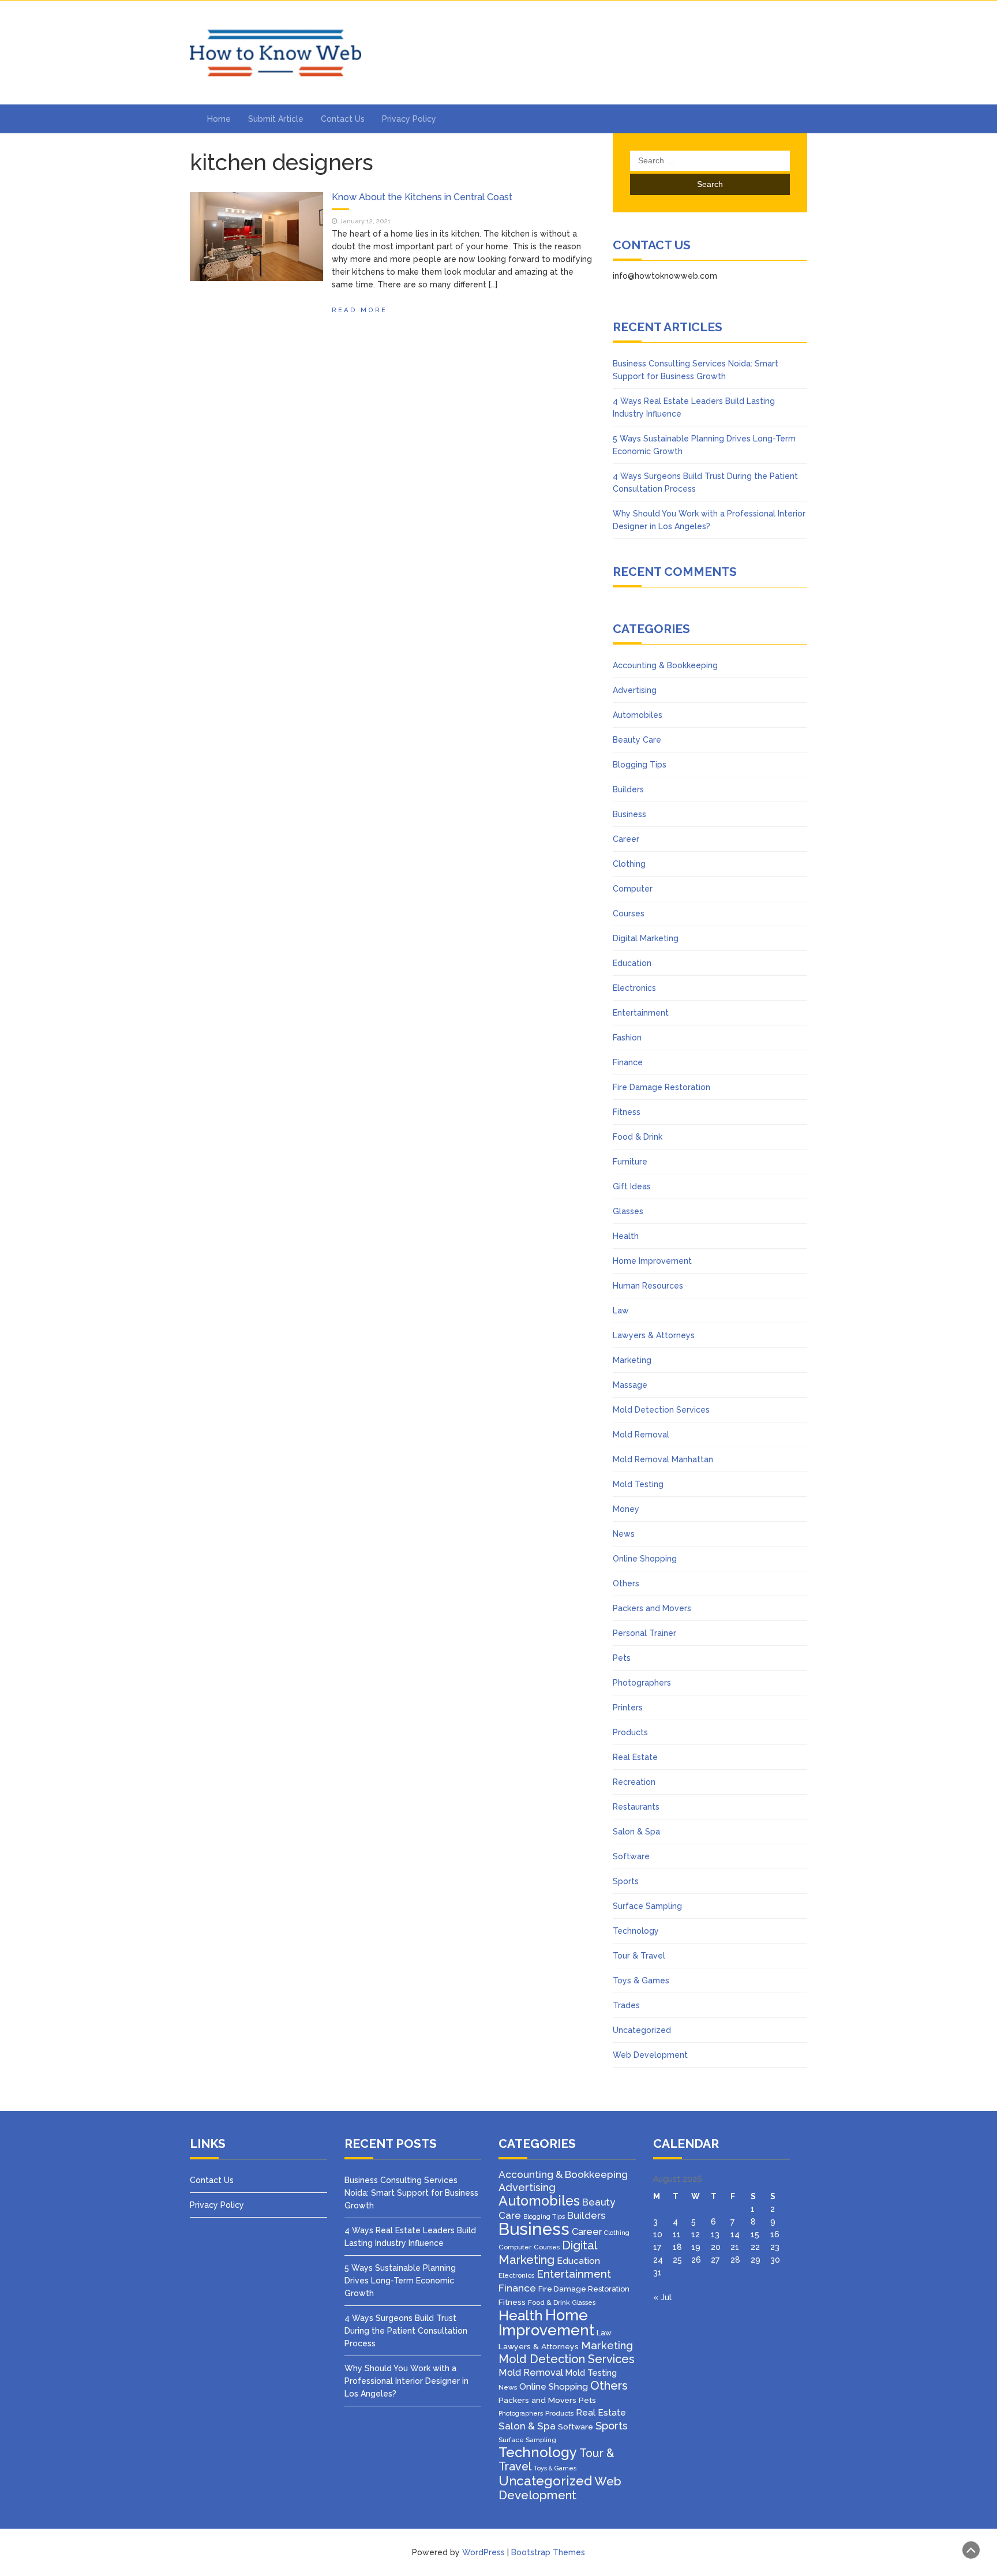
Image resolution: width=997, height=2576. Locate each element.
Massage (630, 1385)
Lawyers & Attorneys (654, 1335)
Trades (626, 2005)
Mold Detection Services (661, 1410)
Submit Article (276, 119)
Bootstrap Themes (548, 2552)
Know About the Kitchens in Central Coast (422, 197)
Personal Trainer (644, 1633)
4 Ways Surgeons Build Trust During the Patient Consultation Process (406, 2331)
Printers (628, 1708)
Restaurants (636, 1807)
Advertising (635, 690)
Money (626, 1509)
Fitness (627, 1112)
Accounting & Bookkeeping (665, 665)
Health (626, 1236)
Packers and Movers (652, 1608)
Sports (626, 1881)
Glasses (628, 1211)
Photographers (642, 1683)
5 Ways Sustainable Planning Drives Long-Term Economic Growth (400, 2281)
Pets (622, 1658)
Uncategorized (642, 2030)
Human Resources (648, 1286)
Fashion (627, 1038)
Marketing (632, 1360)
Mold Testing (638, 1484)
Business (629, 814)
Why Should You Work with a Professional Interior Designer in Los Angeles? (406, 2381)
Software (631, 1856)
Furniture (630, 1162)
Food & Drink (638, 1137)
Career (626, 839)
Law (621, 1311)
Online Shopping (645, 1559)
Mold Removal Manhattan (663, 1459)
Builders (628, 789)
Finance (628, 1062)
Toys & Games (641, 1980)
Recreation (634, 1782)
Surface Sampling (647, 1906)
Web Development (650, 2055)
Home (219, 119)
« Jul (662, 2297)
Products (630, 1732)
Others (626, 1583)
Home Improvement (652, 1261)
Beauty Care (637, 740)
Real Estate (635, 1757)
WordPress (483, 2552)
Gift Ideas (632, 1186)
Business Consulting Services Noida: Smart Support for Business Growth (411, 2193)
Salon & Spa (636, 1832)
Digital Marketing (646, 938)
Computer (633, 889)
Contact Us (343, 119)
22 (755, 2247)
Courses (629, 913)
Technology (636, 1931)
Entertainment (641, 1013)
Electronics (634, 988)
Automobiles (638, 715)
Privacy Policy (409, 119)
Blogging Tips (640, 765)
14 (735, 2234)
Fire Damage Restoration (661, 1087)
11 (677, 2234)
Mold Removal (641, 1435)
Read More (359, 310)
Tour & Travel (639, 1956)
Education (632, 963)
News (624, 1534)
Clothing (629, 864)
